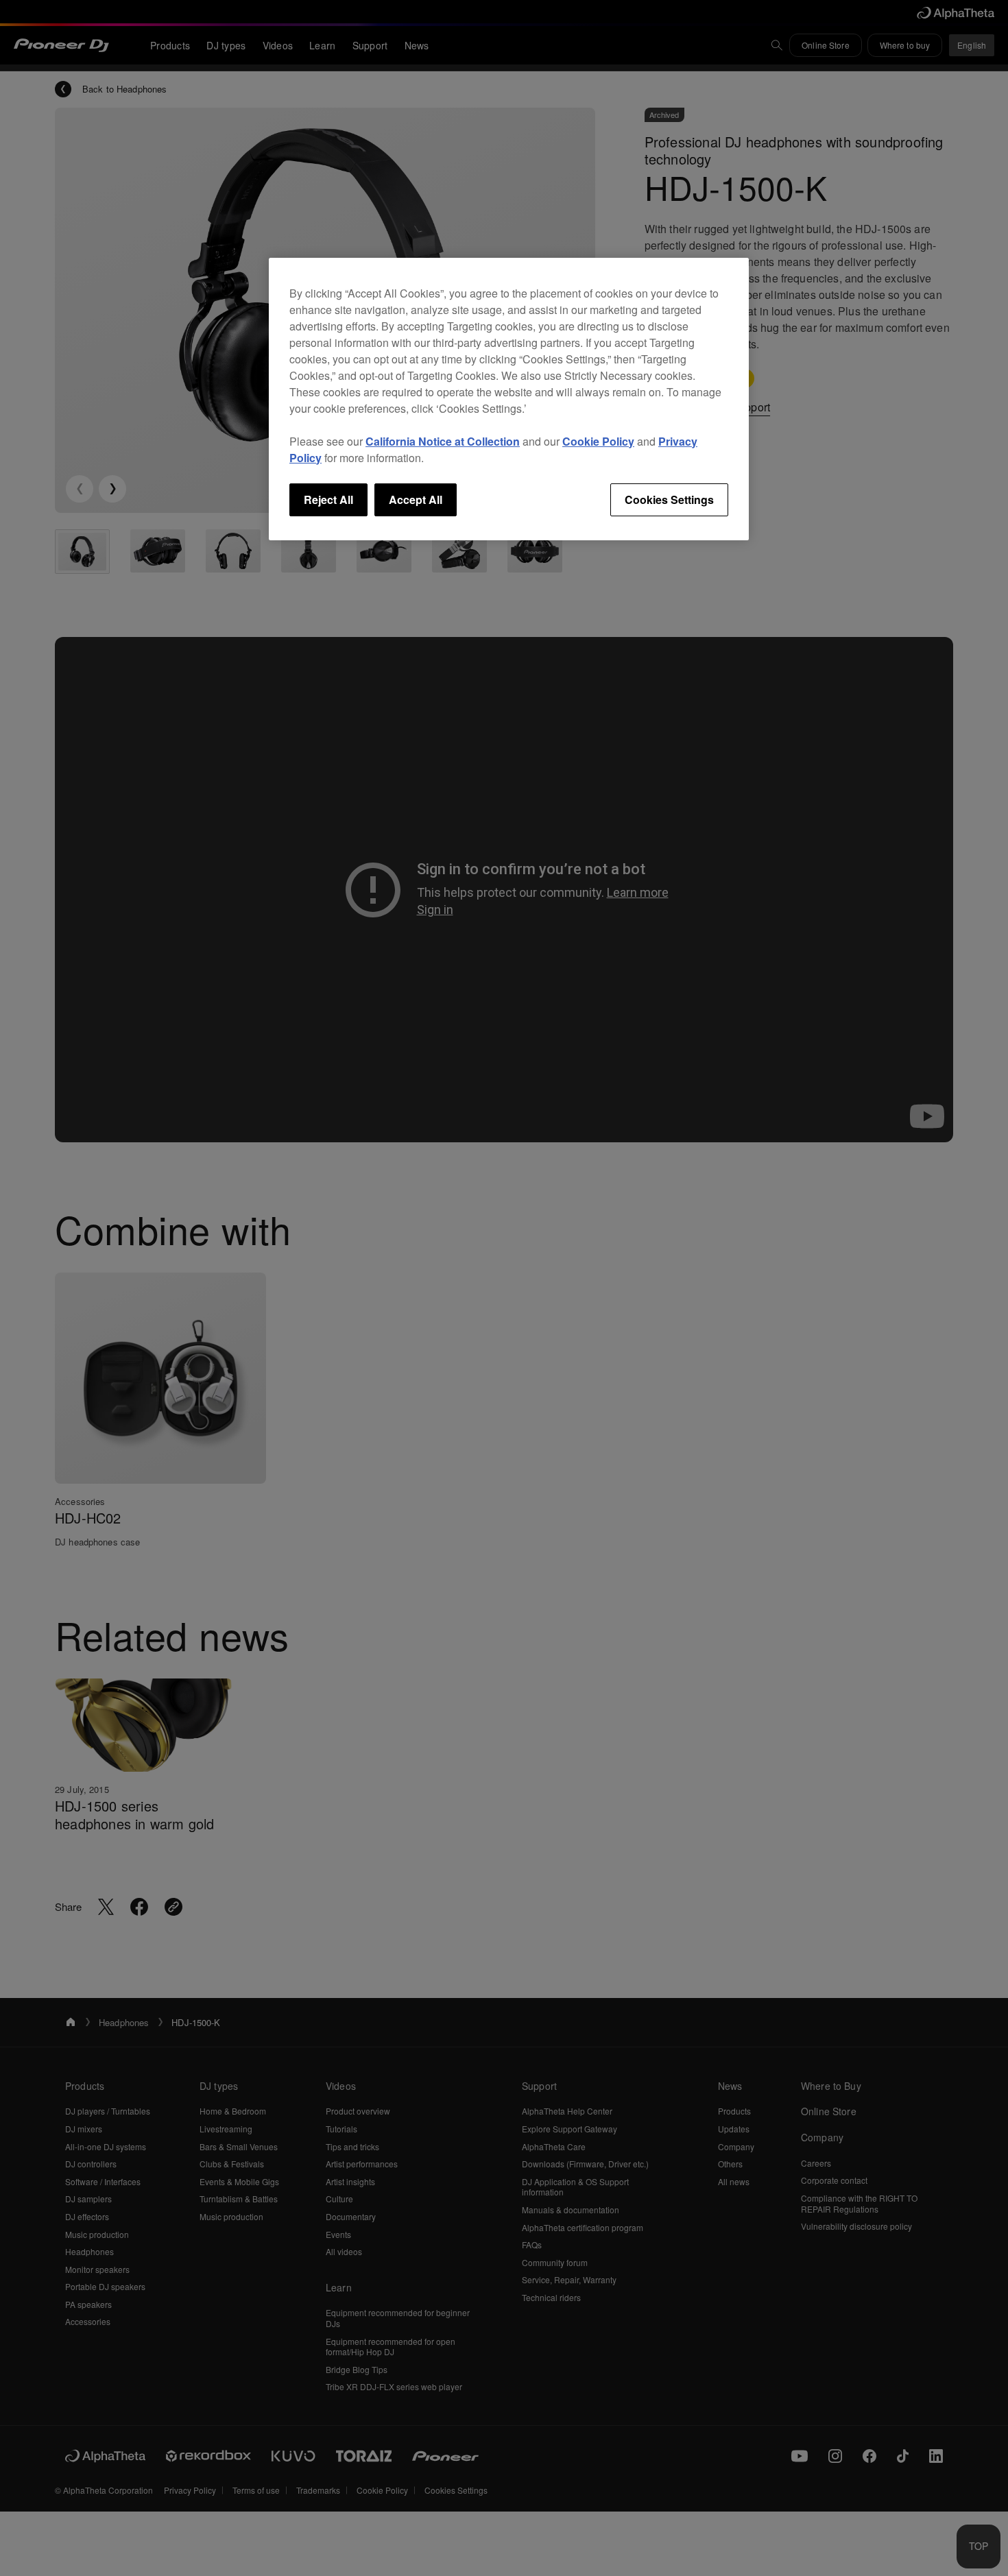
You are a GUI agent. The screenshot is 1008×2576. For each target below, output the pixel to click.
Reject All (328, 499)
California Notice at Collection (443, 441)
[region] (509, 399)
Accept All (416, 499)
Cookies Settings (669, 499)
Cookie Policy (598, 441)
